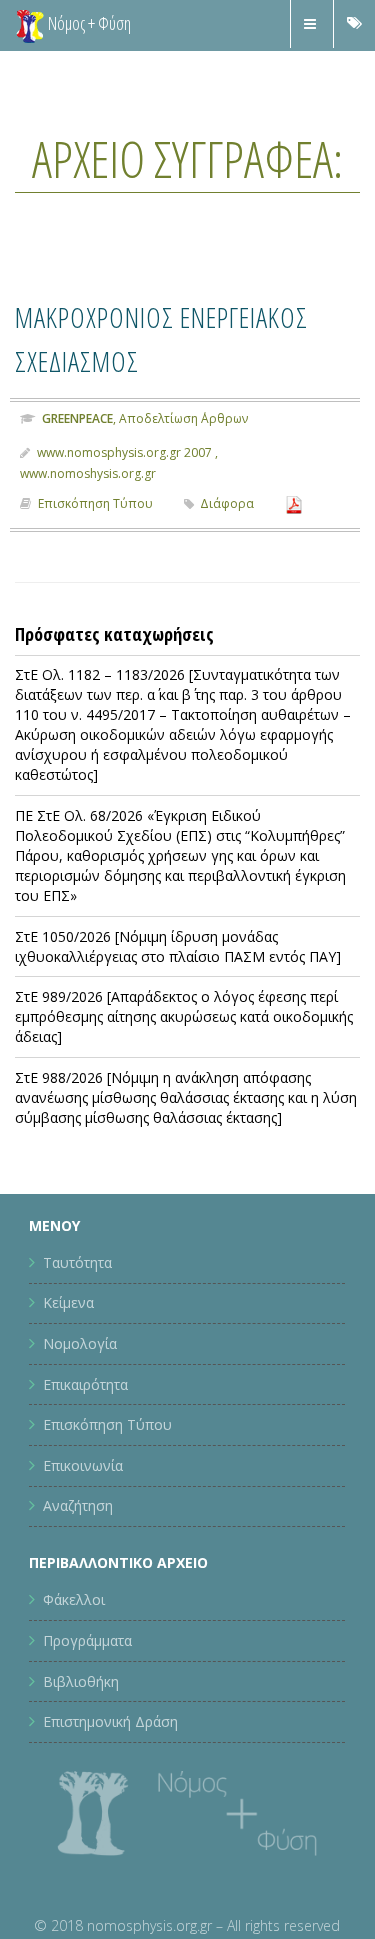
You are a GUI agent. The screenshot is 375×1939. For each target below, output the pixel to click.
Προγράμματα (87, 1640)
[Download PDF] (294, 503)
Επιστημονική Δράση (110, 1721)
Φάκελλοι (74, 1599)
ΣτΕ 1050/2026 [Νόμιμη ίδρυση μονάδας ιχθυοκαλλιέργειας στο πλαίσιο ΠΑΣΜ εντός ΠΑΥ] (178, 946)
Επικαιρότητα (85, 1384)
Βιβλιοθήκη (81, 1681)
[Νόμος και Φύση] (30, 25)
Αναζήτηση (78, 1505)
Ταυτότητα (77, 1262)
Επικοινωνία (83, 1465)
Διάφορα (227, 503)
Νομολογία (80, 1343)
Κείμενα (68, 1302)
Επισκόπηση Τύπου (95, 503)
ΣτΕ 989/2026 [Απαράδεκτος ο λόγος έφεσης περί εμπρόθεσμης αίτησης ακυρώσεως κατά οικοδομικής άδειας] (184, 1016)
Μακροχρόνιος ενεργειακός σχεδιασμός (182, 336)
